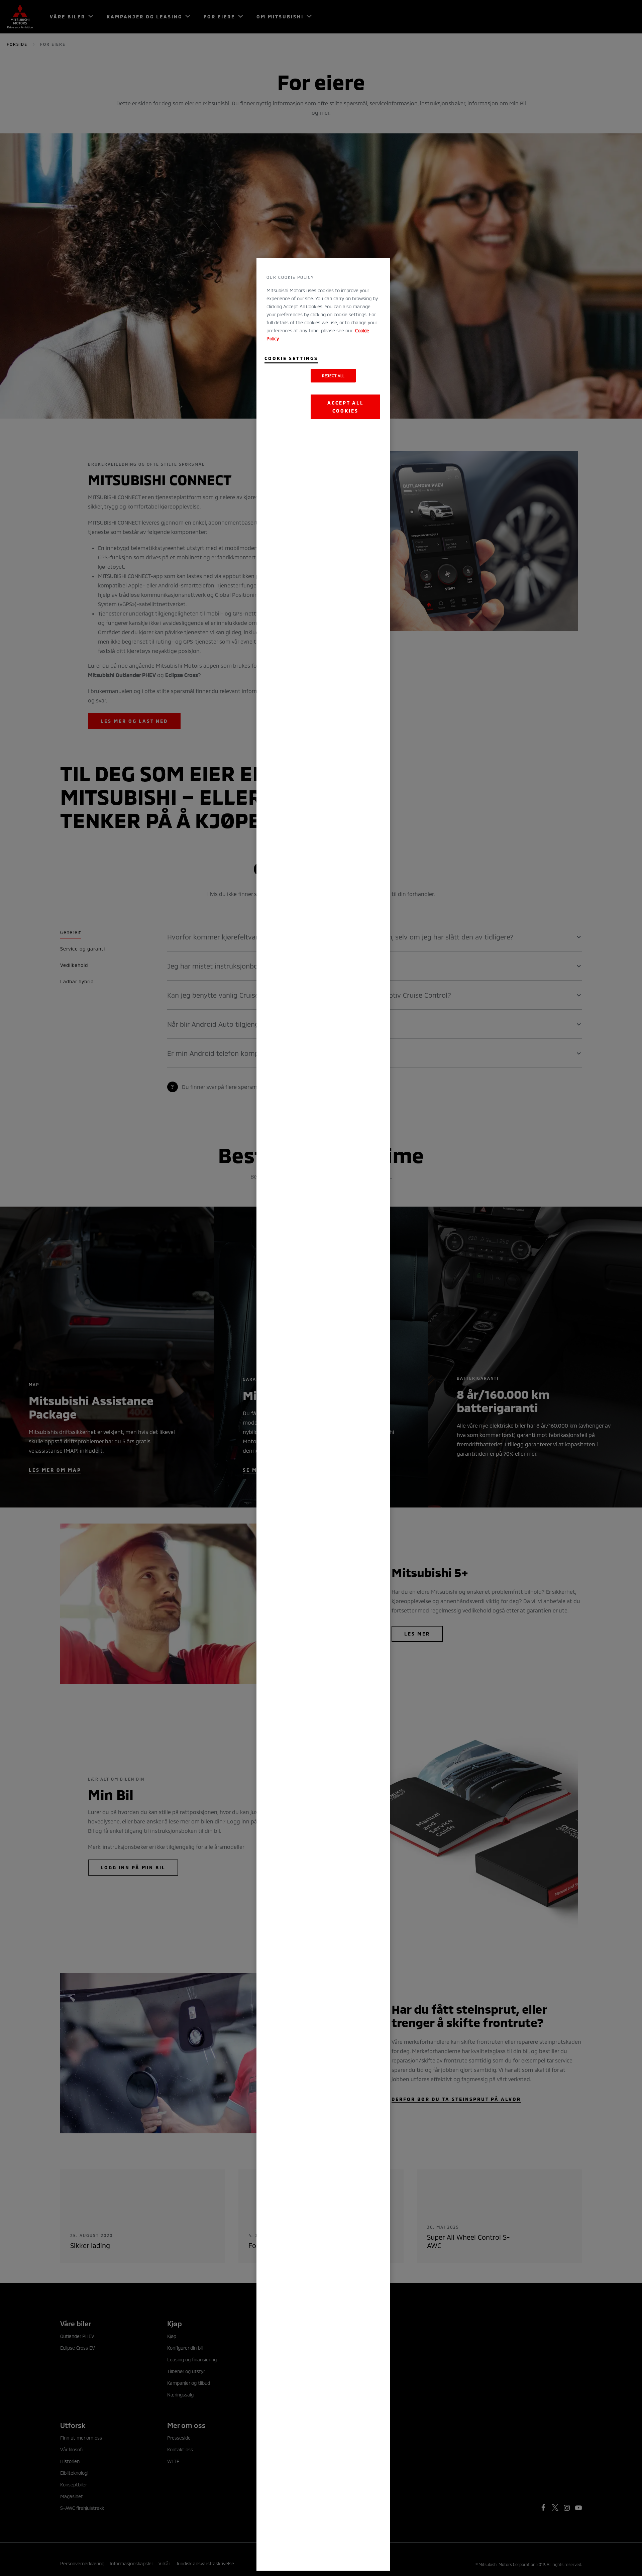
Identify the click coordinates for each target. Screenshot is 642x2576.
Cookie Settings (291, 358)
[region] (323, 1414)
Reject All (333, 376)
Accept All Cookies (346, 407)
